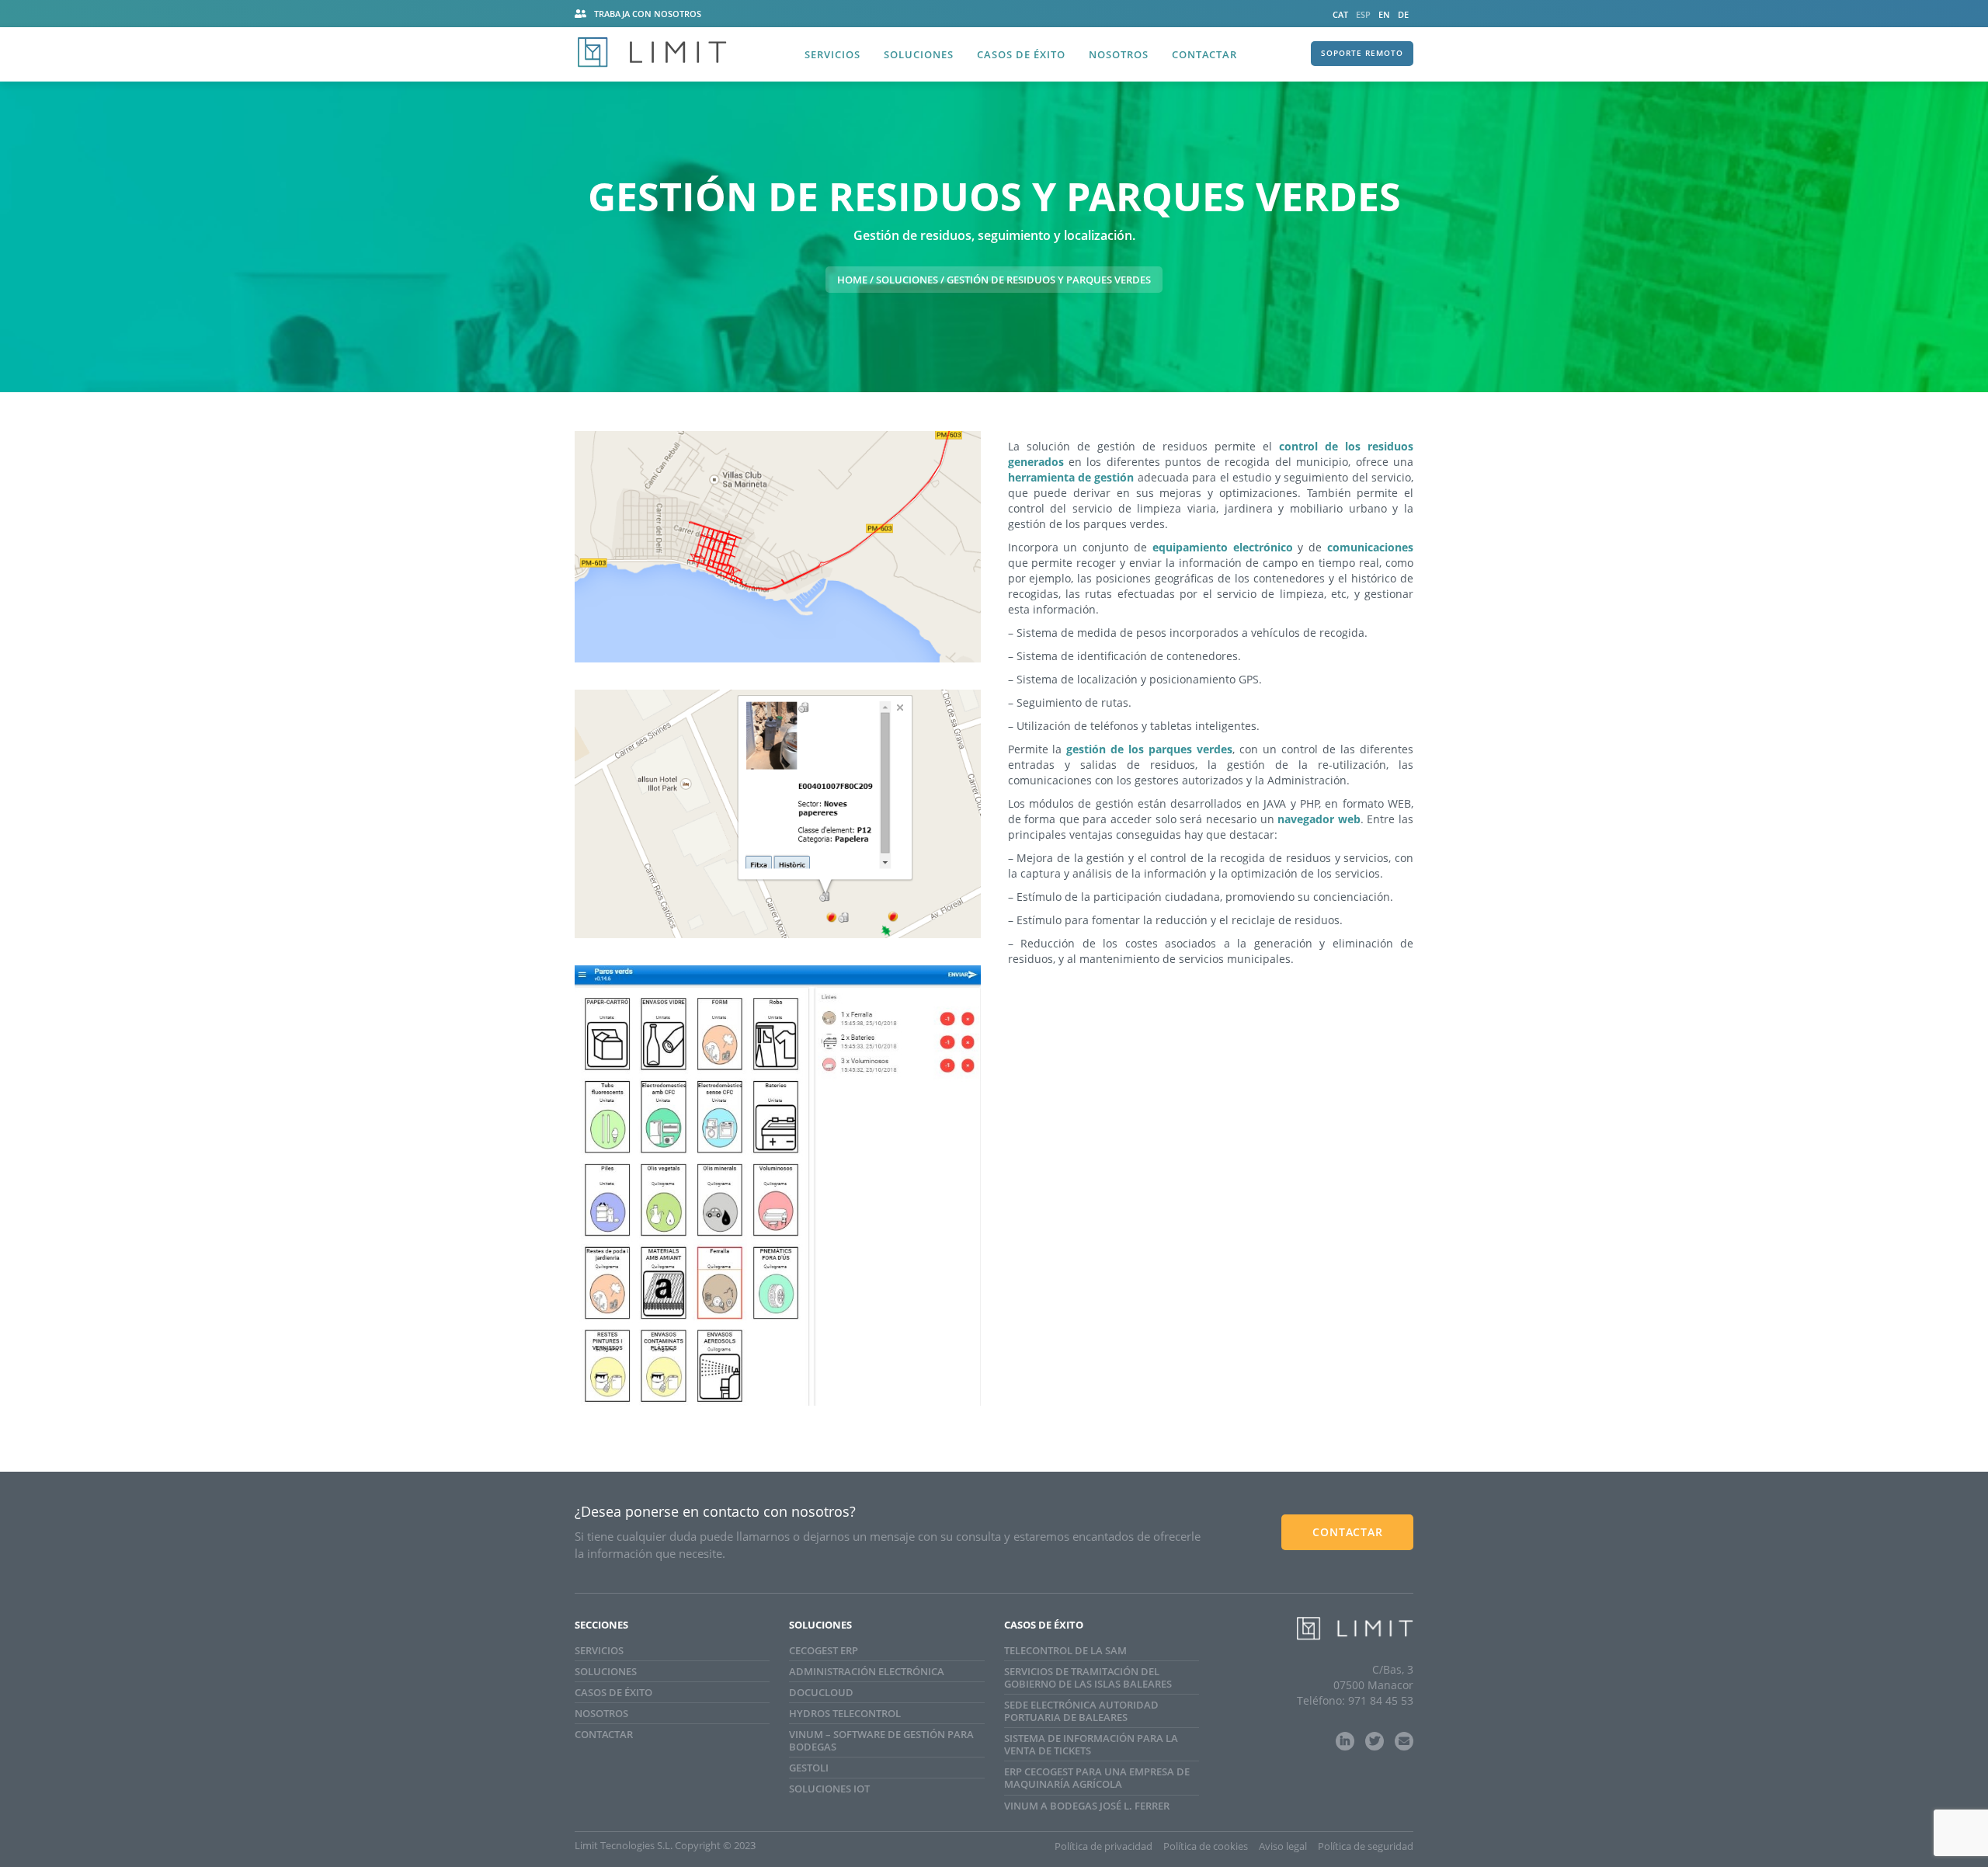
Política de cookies (1206, 1846)
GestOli (809, 1768)
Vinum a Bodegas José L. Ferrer (1087, 1806)
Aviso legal (1283, 1846)
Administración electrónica (867, 1671)
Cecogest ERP (824, 1650)
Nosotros (1119, 54)
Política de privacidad (1103, 1846)
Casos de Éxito (613, 1692)
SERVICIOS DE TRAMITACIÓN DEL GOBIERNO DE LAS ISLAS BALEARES (1088, 1678)
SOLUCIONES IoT (829, 1789)
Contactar (1204, 54)
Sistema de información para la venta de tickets (1091, 1744)
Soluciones (919, 54)
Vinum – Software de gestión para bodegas (881, 1740)
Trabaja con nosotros (648, 14)
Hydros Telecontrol (845, 1713)
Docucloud (821, 1692)
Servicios (832, 54)
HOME (852, 280)
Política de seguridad (1366, 1846)
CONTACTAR (1348, 1532)
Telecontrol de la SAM (1065, 1650)
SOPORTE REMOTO (1362, 53)
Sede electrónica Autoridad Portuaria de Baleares (1081, 1711)
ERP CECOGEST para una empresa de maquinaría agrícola (1097, 1778)
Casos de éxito (1021, 54)
